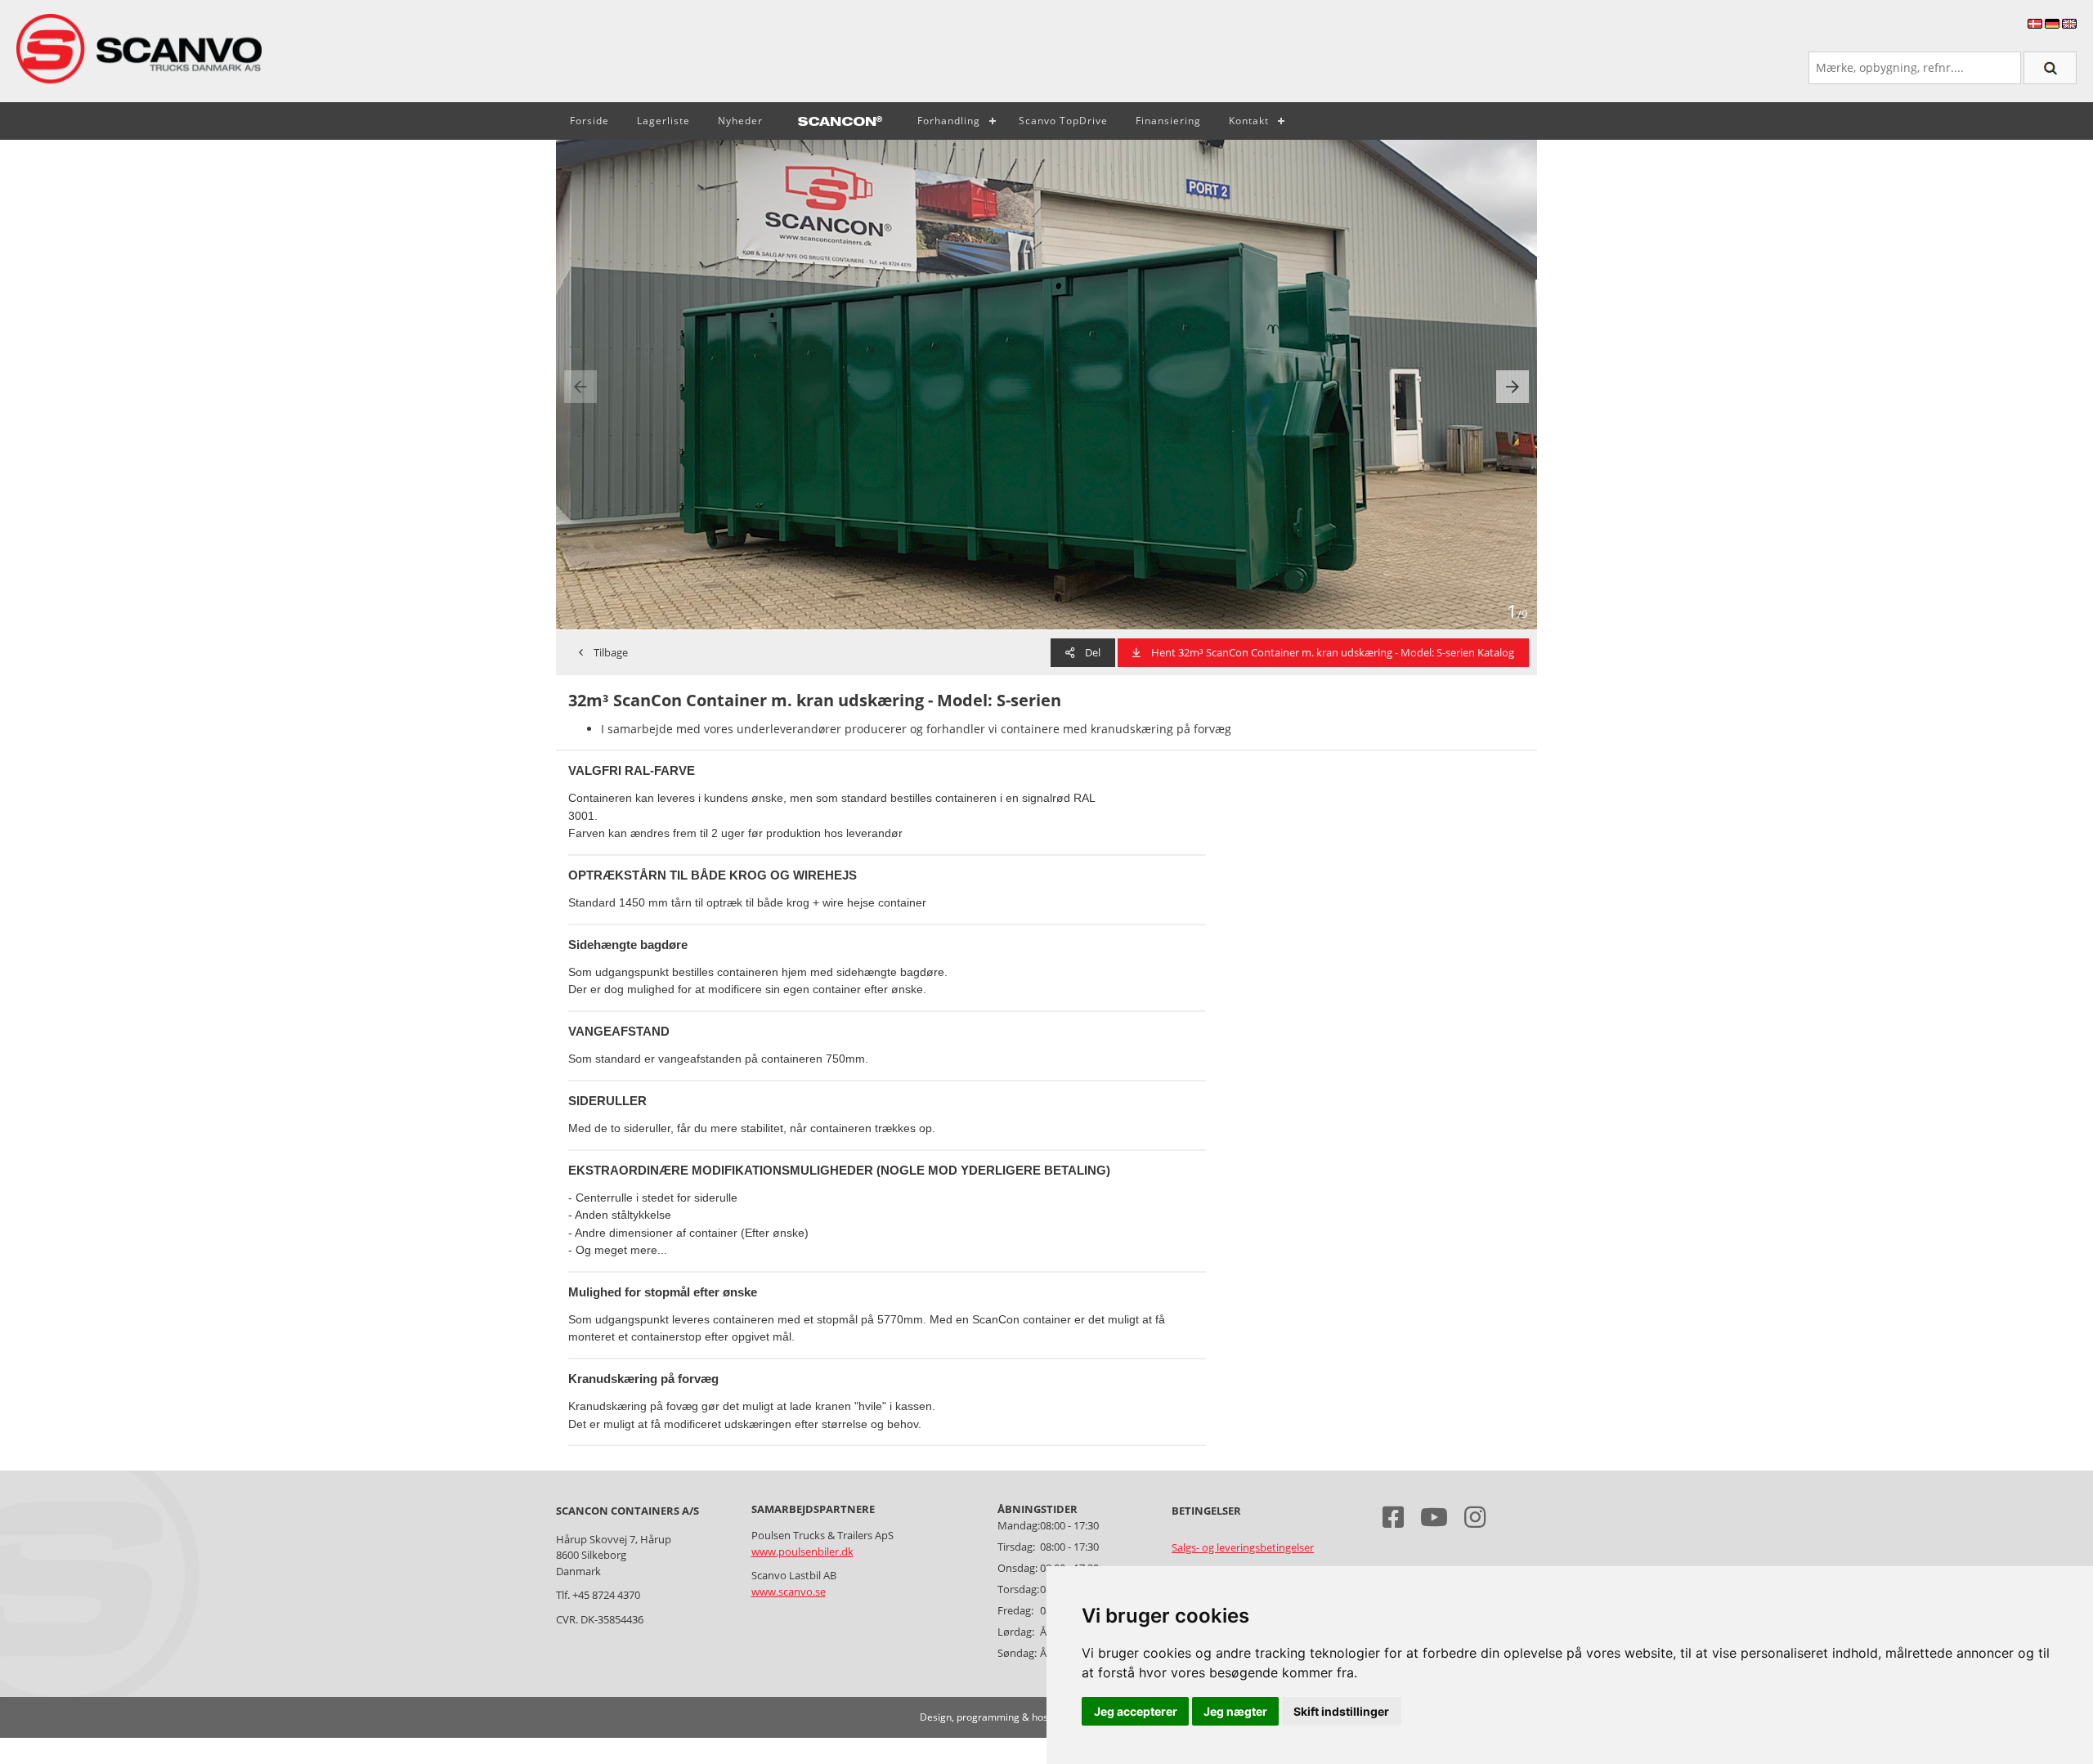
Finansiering (1168, 121)
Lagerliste (663, 121)
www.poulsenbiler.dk (802, 1551)
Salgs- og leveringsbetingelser (1243, 1547)
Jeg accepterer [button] (1136, 1711)
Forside (589, 121)
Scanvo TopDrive (1063, 121)
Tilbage (610, 652)
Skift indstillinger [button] (1341, 1711)
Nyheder (740, 121)
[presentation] (580, 387)
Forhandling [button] (949, 121)
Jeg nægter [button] (1235, 1711)
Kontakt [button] (1249, 121)
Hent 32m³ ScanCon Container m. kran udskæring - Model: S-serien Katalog (1331, 652)
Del (1091, 652)
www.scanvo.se (789, 1592)
